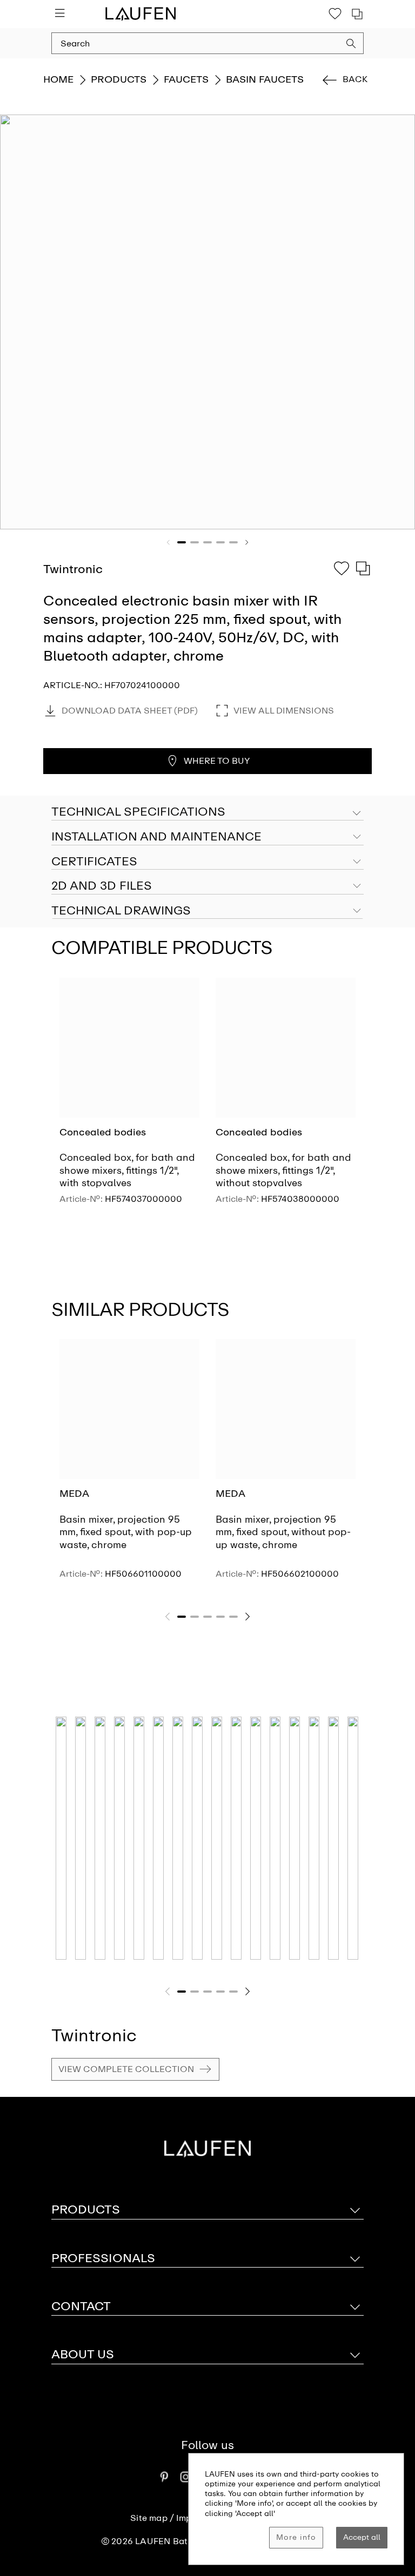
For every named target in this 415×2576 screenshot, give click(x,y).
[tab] (207, 837)
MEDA (74, 1494)
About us (83, 2354)
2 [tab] (195, 542)
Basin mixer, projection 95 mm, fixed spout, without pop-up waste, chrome (283, 1532)
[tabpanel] (207, 322)
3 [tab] (207, 542)
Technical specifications (138, 812)
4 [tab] (220, 542)
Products (119, 79)
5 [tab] (233, 542)
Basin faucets (265, 79)
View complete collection (126, 2069)
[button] (351, 45)
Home (58, 79)
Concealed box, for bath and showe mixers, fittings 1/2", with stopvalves (127, 1170)
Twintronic (94, 2035)
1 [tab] (182, 542)
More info (296, 2537)
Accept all (362, 2537)
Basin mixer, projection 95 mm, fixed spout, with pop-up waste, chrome (126, 1532)
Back (355, 79)
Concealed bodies (103, 1132)
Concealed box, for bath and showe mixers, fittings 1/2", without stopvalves (283, 1170)
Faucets (186, 79)
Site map (149, 2518)
